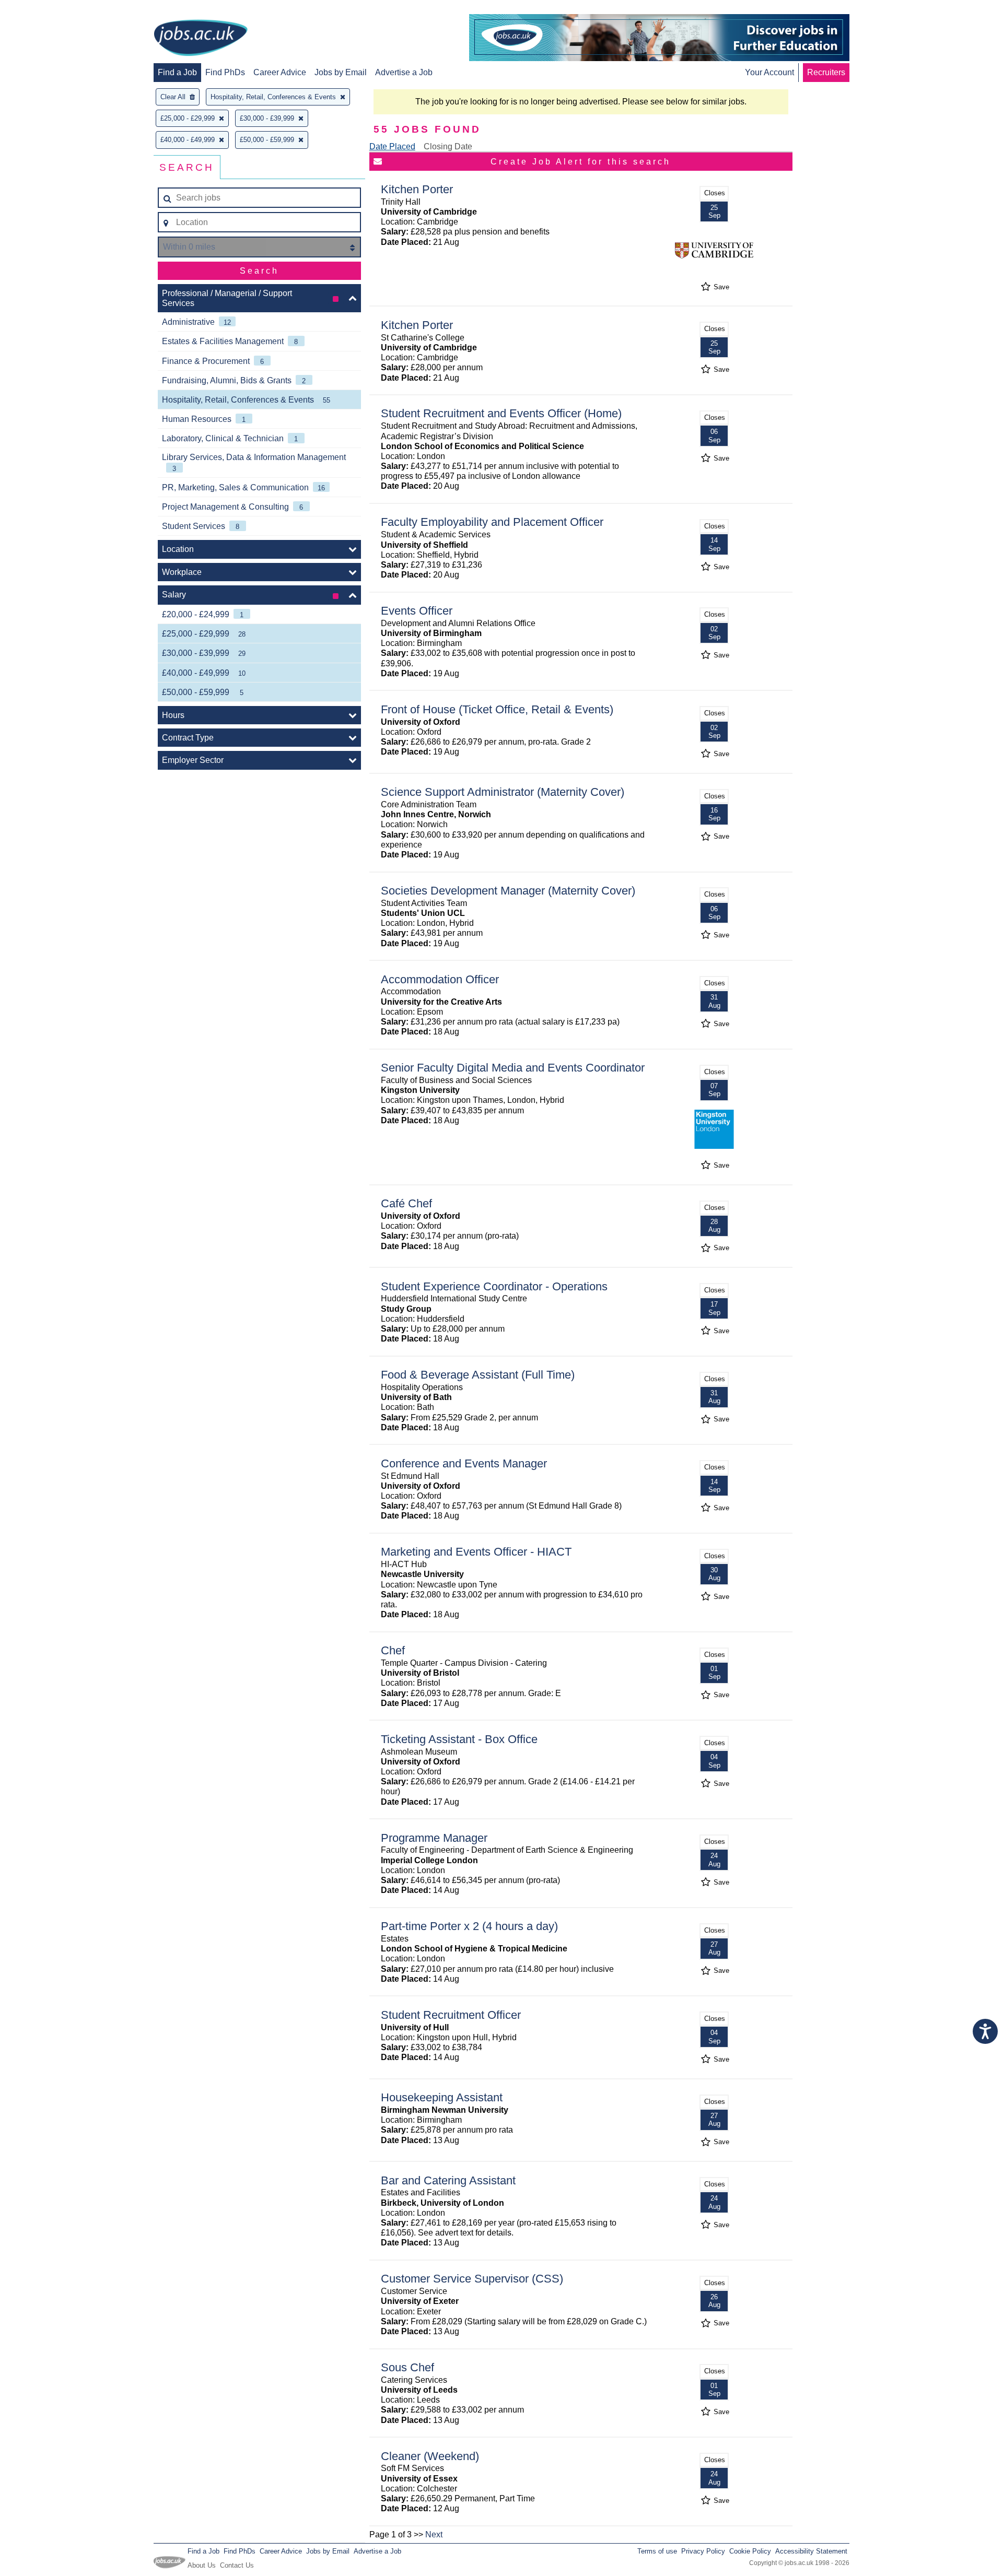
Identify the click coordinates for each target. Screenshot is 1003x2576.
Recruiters (826, 72)
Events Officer (417, 611)
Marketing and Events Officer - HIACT (476, 1552)
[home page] (201, 39)
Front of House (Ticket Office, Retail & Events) (497, 709)
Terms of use (657, 2551)
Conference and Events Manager (464, 1463)
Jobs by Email (341, 72)
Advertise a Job (404, 72)
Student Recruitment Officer (451, 2015)
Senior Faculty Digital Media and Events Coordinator (513, 1068)
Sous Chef (407, 2367)
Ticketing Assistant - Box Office (459, 1739)
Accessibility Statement (811, 2551)
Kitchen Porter (417, 189)
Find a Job (177, 72)
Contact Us (237, 2565)
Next (434, 2534)
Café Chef (406, 1203)
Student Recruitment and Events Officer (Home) (501, 413)
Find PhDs (225, 72)
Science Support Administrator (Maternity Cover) (503, 792)
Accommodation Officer (440, 979)
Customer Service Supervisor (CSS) (472, 2279)
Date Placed (392, 146)
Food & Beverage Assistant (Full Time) (478, 1375)
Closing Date (448, 146)
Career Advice (280, 72)
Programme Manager (434, 1838)
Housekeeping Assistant (442, 2097)
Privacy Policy (703, 2551)
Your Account (769, 72)
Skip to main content (42, 9)
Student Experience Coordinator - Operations (494, 1286)
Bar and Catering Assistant (448, 2180)
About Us (202, 2565)
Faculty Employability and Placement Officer (492, 522)
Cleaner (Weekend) (430, 2456)
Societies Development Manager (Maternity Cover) (508, 891)
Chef (393, 1650)
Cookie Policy (750, 2551)
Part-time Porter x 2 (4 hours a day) (469, 1926)
